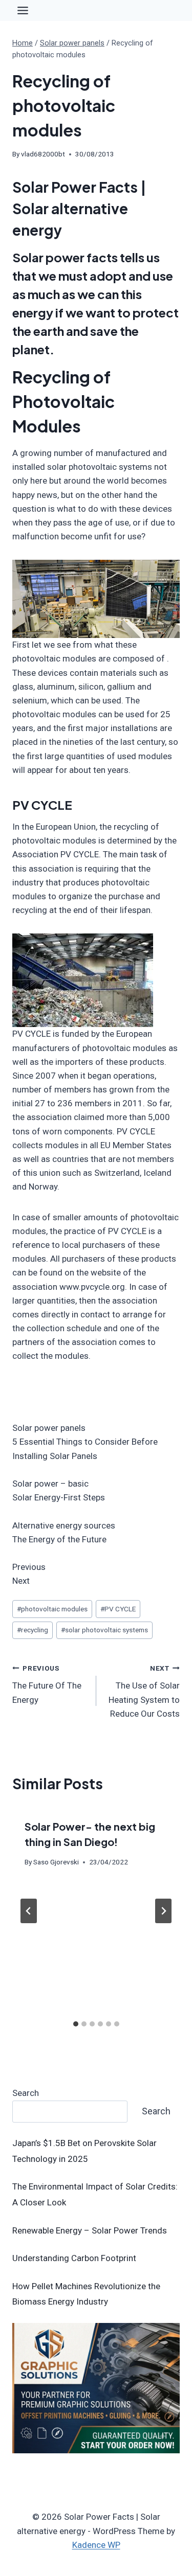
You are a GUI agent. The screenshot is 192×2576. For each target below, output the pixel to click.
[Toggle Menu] (23, 10)
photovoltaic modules (52, 1609)
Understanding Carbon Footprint (74, 2258)
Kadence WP (96, 2545)
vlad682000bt (43, 154)
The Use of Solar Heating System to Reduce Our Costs (144, 1691)
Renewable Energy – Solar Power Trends (90, 2230)
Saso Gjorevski (56, 1862)
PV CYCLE (118, 1609)
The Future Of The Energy (47, 1684)
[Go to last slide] (29, 1911)
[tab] (76, 2024)
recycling (33, 1630)
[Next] (163, 1911)
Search (26, 2093)
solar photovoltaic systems (104, 1630)
